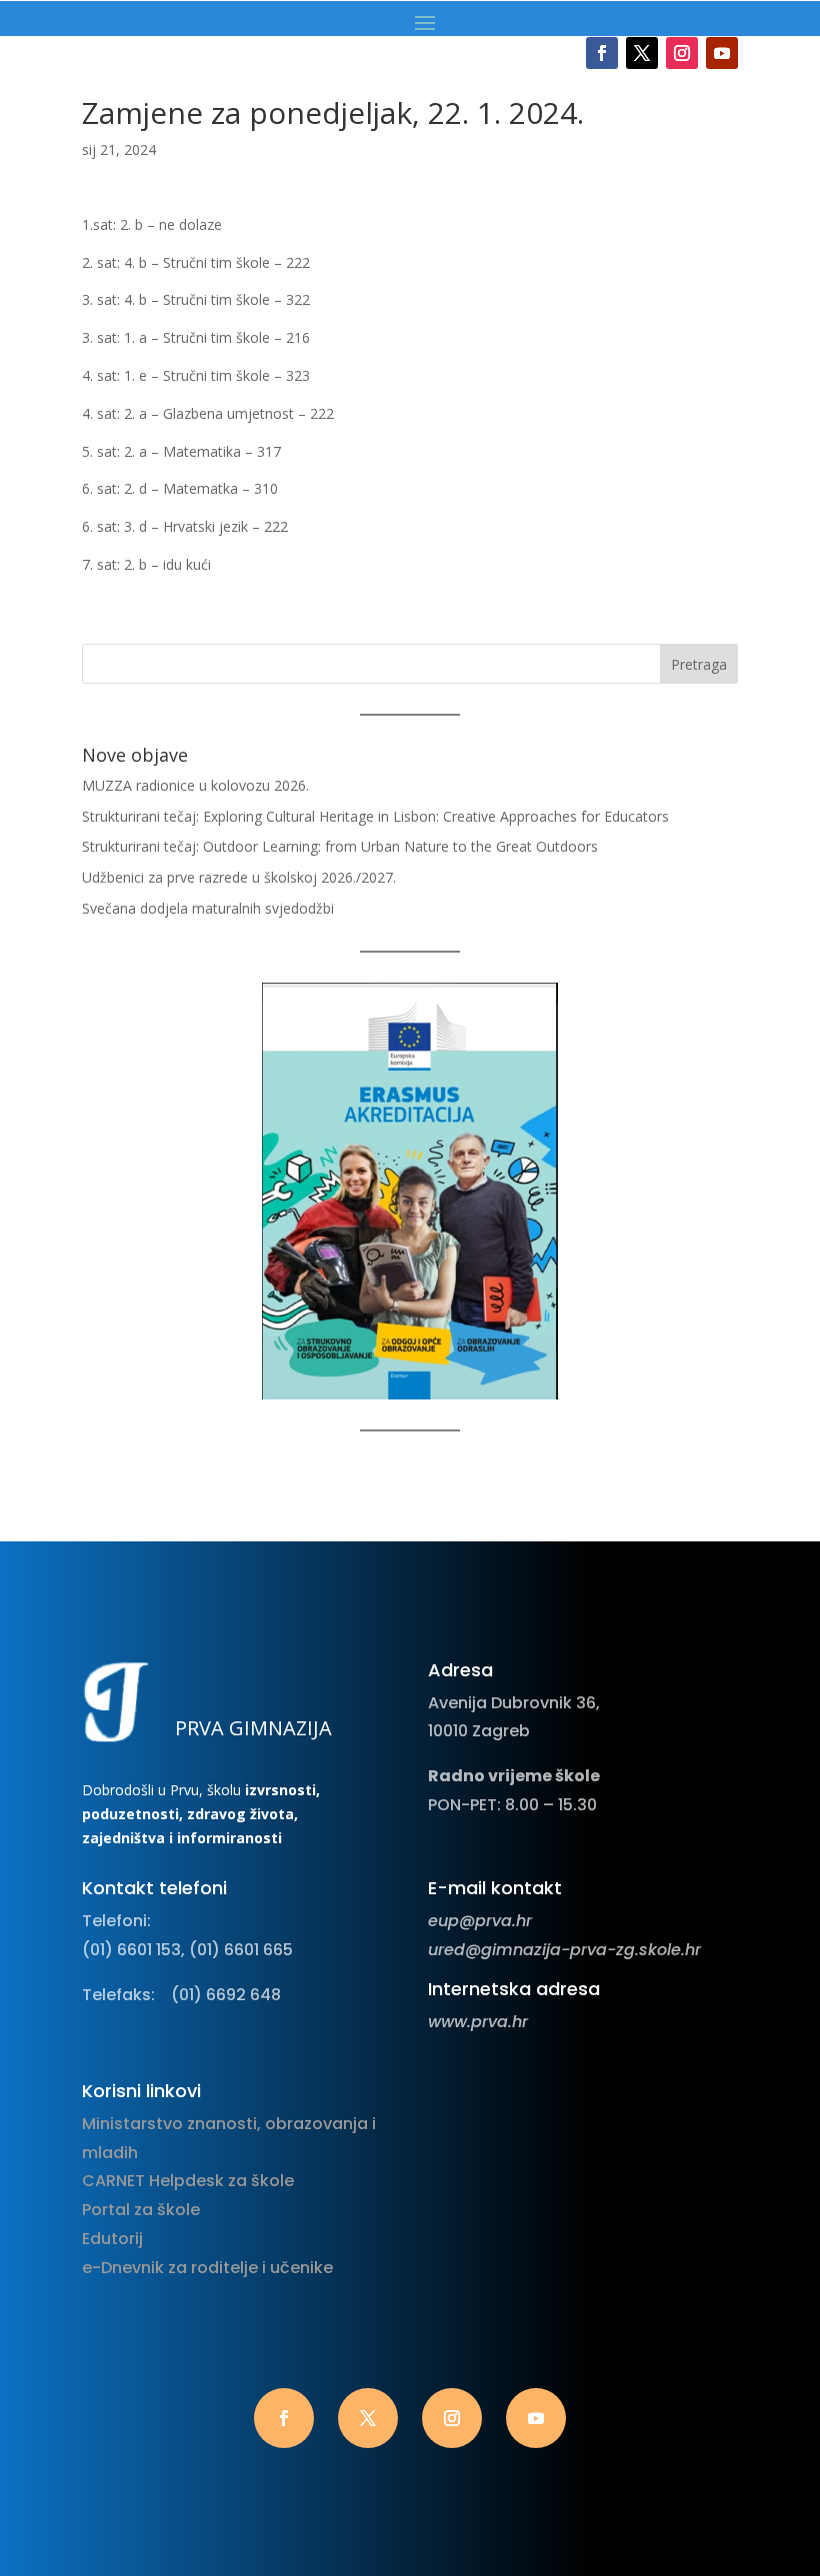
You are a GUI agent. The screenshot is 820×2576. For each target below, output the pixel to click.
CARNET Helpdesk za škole (188, 2181)
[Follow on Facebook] (602, 53)
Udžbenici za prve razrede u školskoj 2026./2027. (239, 877)
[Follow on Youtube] (722, 53)
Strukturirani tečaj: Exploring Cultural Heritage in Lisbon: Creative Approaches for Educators (375, 816)
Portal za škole (141, 2210)
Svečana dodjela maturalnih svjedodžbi (208, 908)
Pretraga (699, 664)
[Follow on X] (642, 53)
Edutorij (112, 2239)
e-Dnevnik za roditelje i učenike (207, 2268)
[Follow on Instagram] (682, 53)
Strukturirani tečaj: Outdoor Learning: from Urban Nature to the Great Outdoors (340, 846)
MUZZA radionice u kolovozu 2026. (195, 785)
